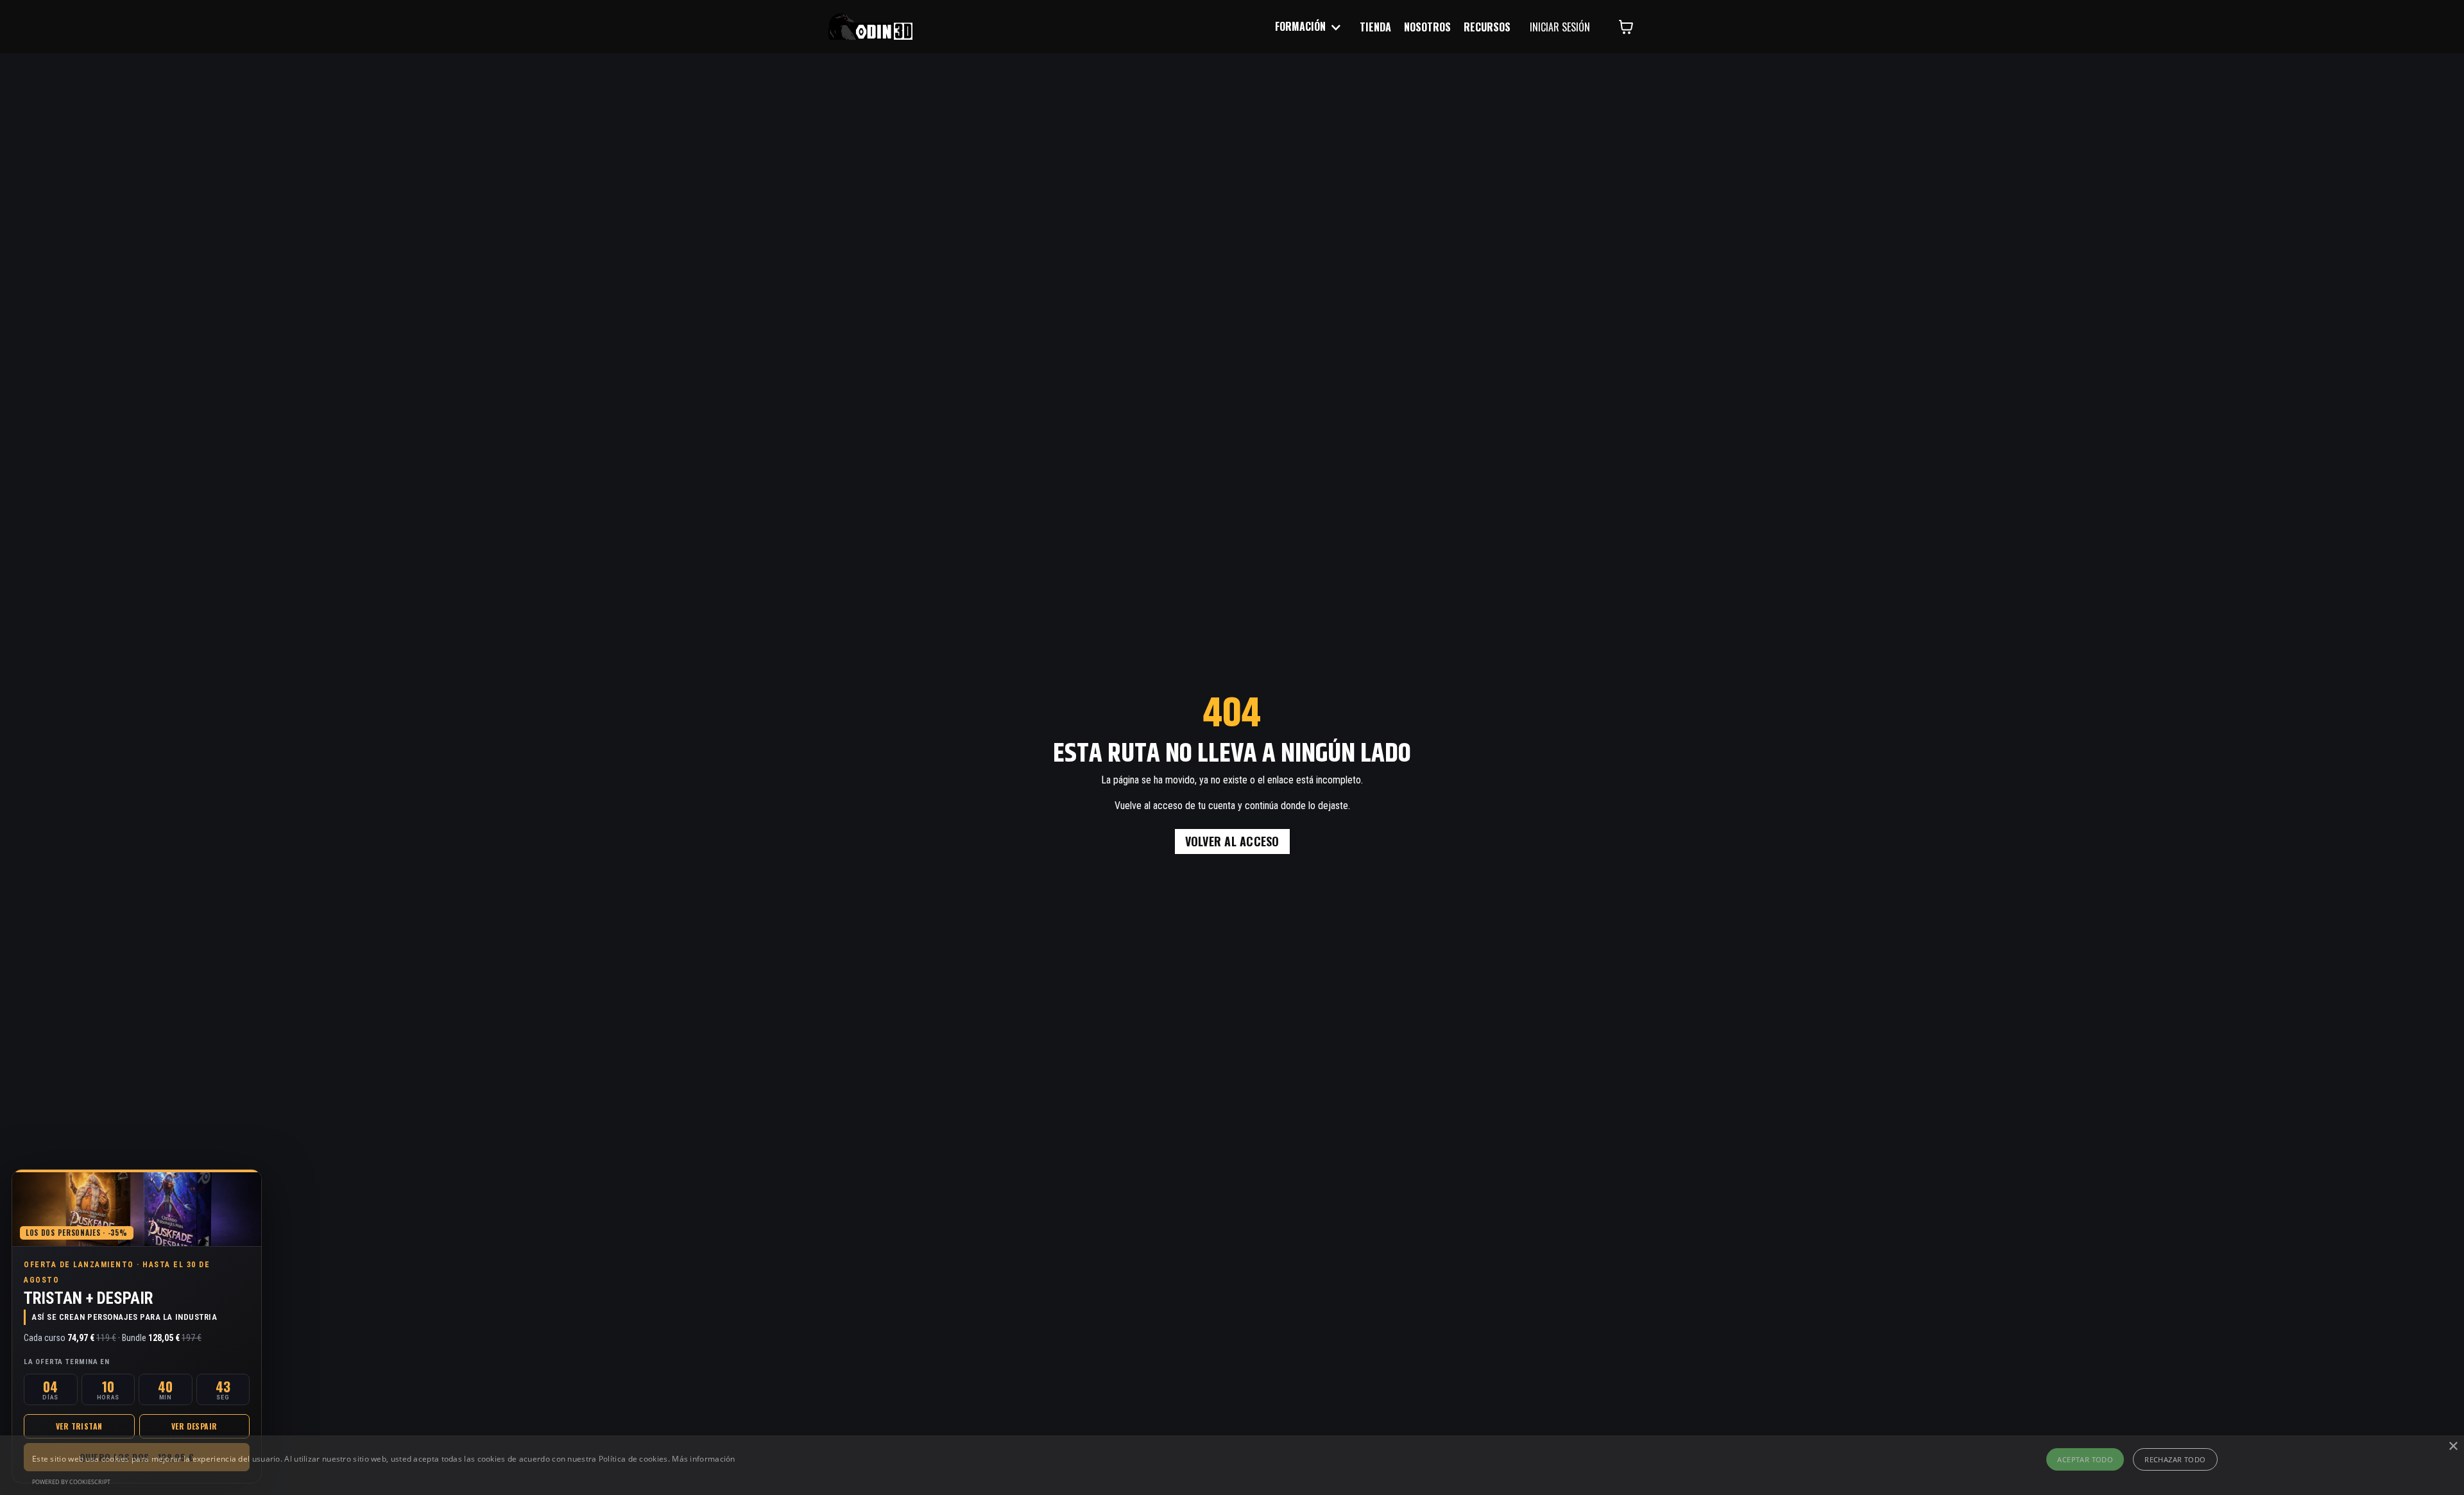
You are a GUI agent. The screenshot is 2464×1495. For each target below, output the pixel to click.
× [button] (2453, 1447)
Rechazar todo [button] (2175, 1459)
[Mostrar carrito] (1626, 27)
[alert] (1232, 1465)
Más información (704, 1459)
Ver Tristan (79, 1426)
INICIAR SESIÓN (1560, 27)
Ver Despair (194, 1426)
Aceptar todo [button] (2085, 1459)
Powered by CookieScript (71, 1482)
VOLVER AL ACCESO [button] (1232, 841)
